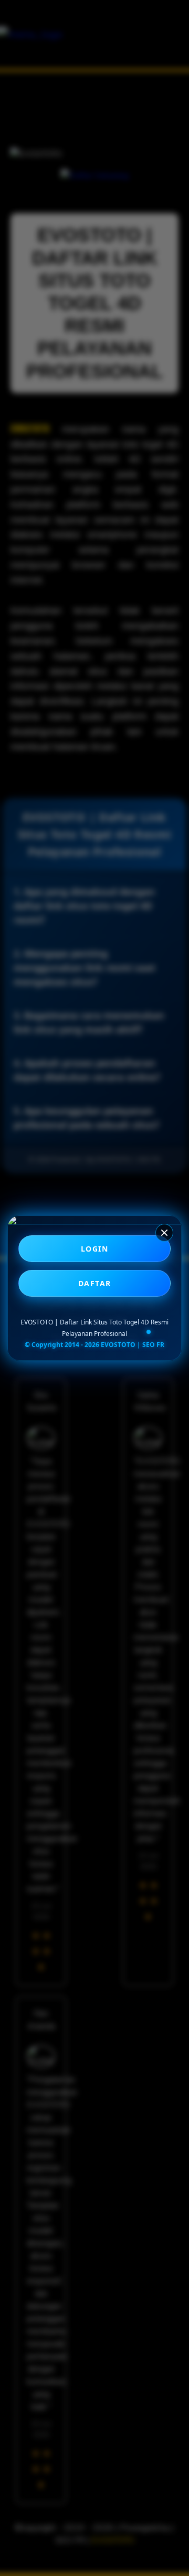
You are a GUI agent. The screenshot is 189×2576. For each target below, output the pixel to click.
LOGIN (95, 1249)
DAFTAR (95, 1283)
